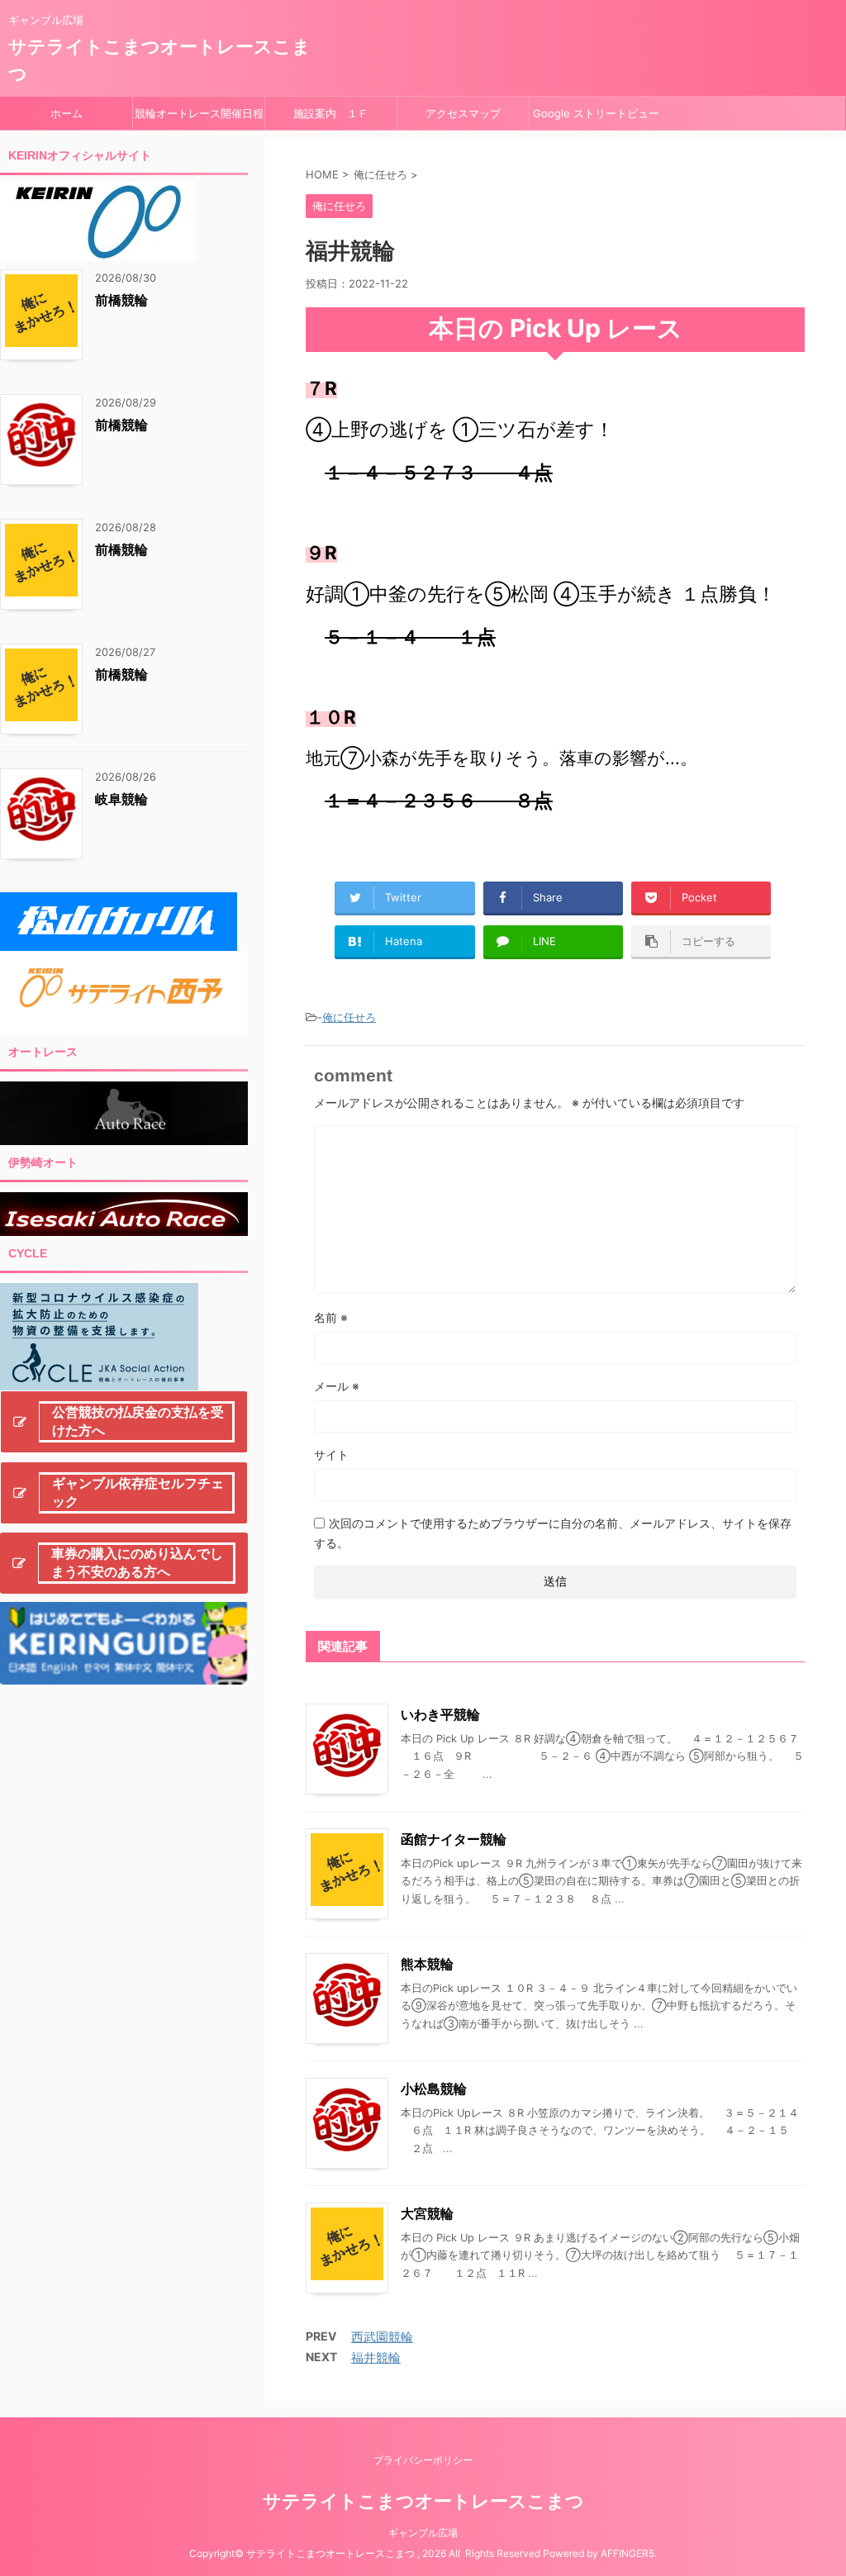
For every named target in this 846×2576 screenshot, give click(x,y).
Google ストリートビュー (596, 113)
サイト (331, 1454)
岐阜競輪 (121, 799)
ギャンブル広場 (423, 2533)
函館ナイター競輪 (454, 1839)
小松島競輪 (434, 2089)
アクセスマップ (463, 113)
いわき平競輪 (440, 1714)
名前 (331, 1317)
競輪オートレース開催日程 (199, 113)
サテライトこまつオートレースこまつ (423, 2501)
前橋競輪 (121, 300)
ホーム (67, 113)
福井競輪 (376, 2357)
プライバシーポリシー (423, 2460)
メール (337, 1386)
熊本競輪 (427, 1964)
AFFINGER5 (627, 2553)
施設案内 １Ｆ (331, 113)
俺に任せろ (349, 1017)
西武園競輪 (382, 2337)
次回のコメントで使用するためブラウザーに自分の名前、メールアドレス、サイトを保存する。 (553, 1533)
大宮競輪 (427, 2213)
